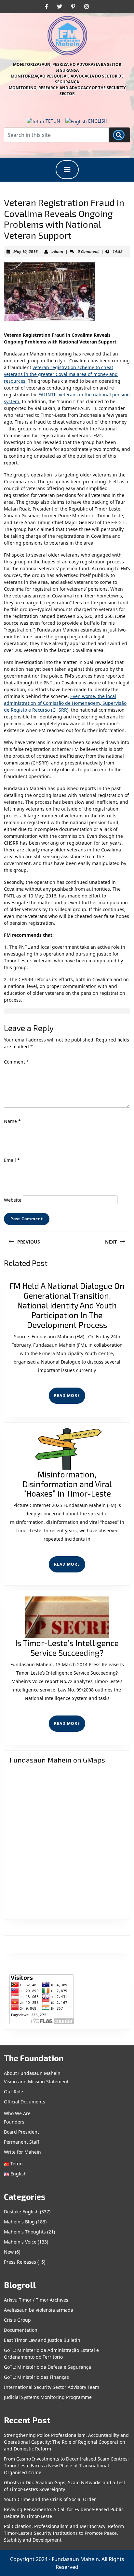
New (9, 2252)
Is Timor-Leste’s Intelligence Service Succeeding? (67, 1648)
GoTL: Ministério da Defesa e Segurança (47, 2367)
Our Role (13, 2092)
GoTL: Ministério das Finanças (36, 2377)
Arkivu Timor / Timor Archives (36, 2300)
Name (12, 1121)
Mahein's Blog (19, 2222)
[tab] (67, 170)
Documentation (21, 2330)
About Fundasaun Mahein (32, 2073)
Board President (21, 2132)
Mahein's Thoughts (25, 2232)
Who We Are (17, 2113)
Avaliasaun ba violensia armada (39, 2310)
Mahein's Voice (20, 2242)
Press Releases (20, 2262)
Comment (16, 1062)
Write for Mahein (22, 2152)
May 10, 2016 (26, 252)
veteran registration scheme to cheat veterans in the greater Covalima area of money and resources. (61, 374)
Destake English (21, 2212)
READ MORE (70, 1398)
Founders (14, 2122)
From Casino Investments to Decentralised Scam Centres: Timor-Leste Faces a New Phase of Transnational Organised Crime (66, 2466)
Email (12, 1160)
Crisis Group (17, 2320)
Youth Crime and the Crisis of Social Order (50, 2499)
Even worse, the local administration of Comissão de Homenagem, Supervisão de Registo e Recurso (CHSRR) (65, 703)
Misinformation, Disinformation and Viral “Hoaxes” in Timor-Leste (67, 1484)
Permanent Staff (22, 2142)
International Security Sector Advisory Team (52, 2387)
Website (13, 1200)
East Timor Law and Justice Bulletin (42, 2340)
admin (57, 252)
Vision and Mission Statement (36, 2082)
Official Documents (25, 2102)
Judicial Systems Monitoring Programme (48, 2397)
